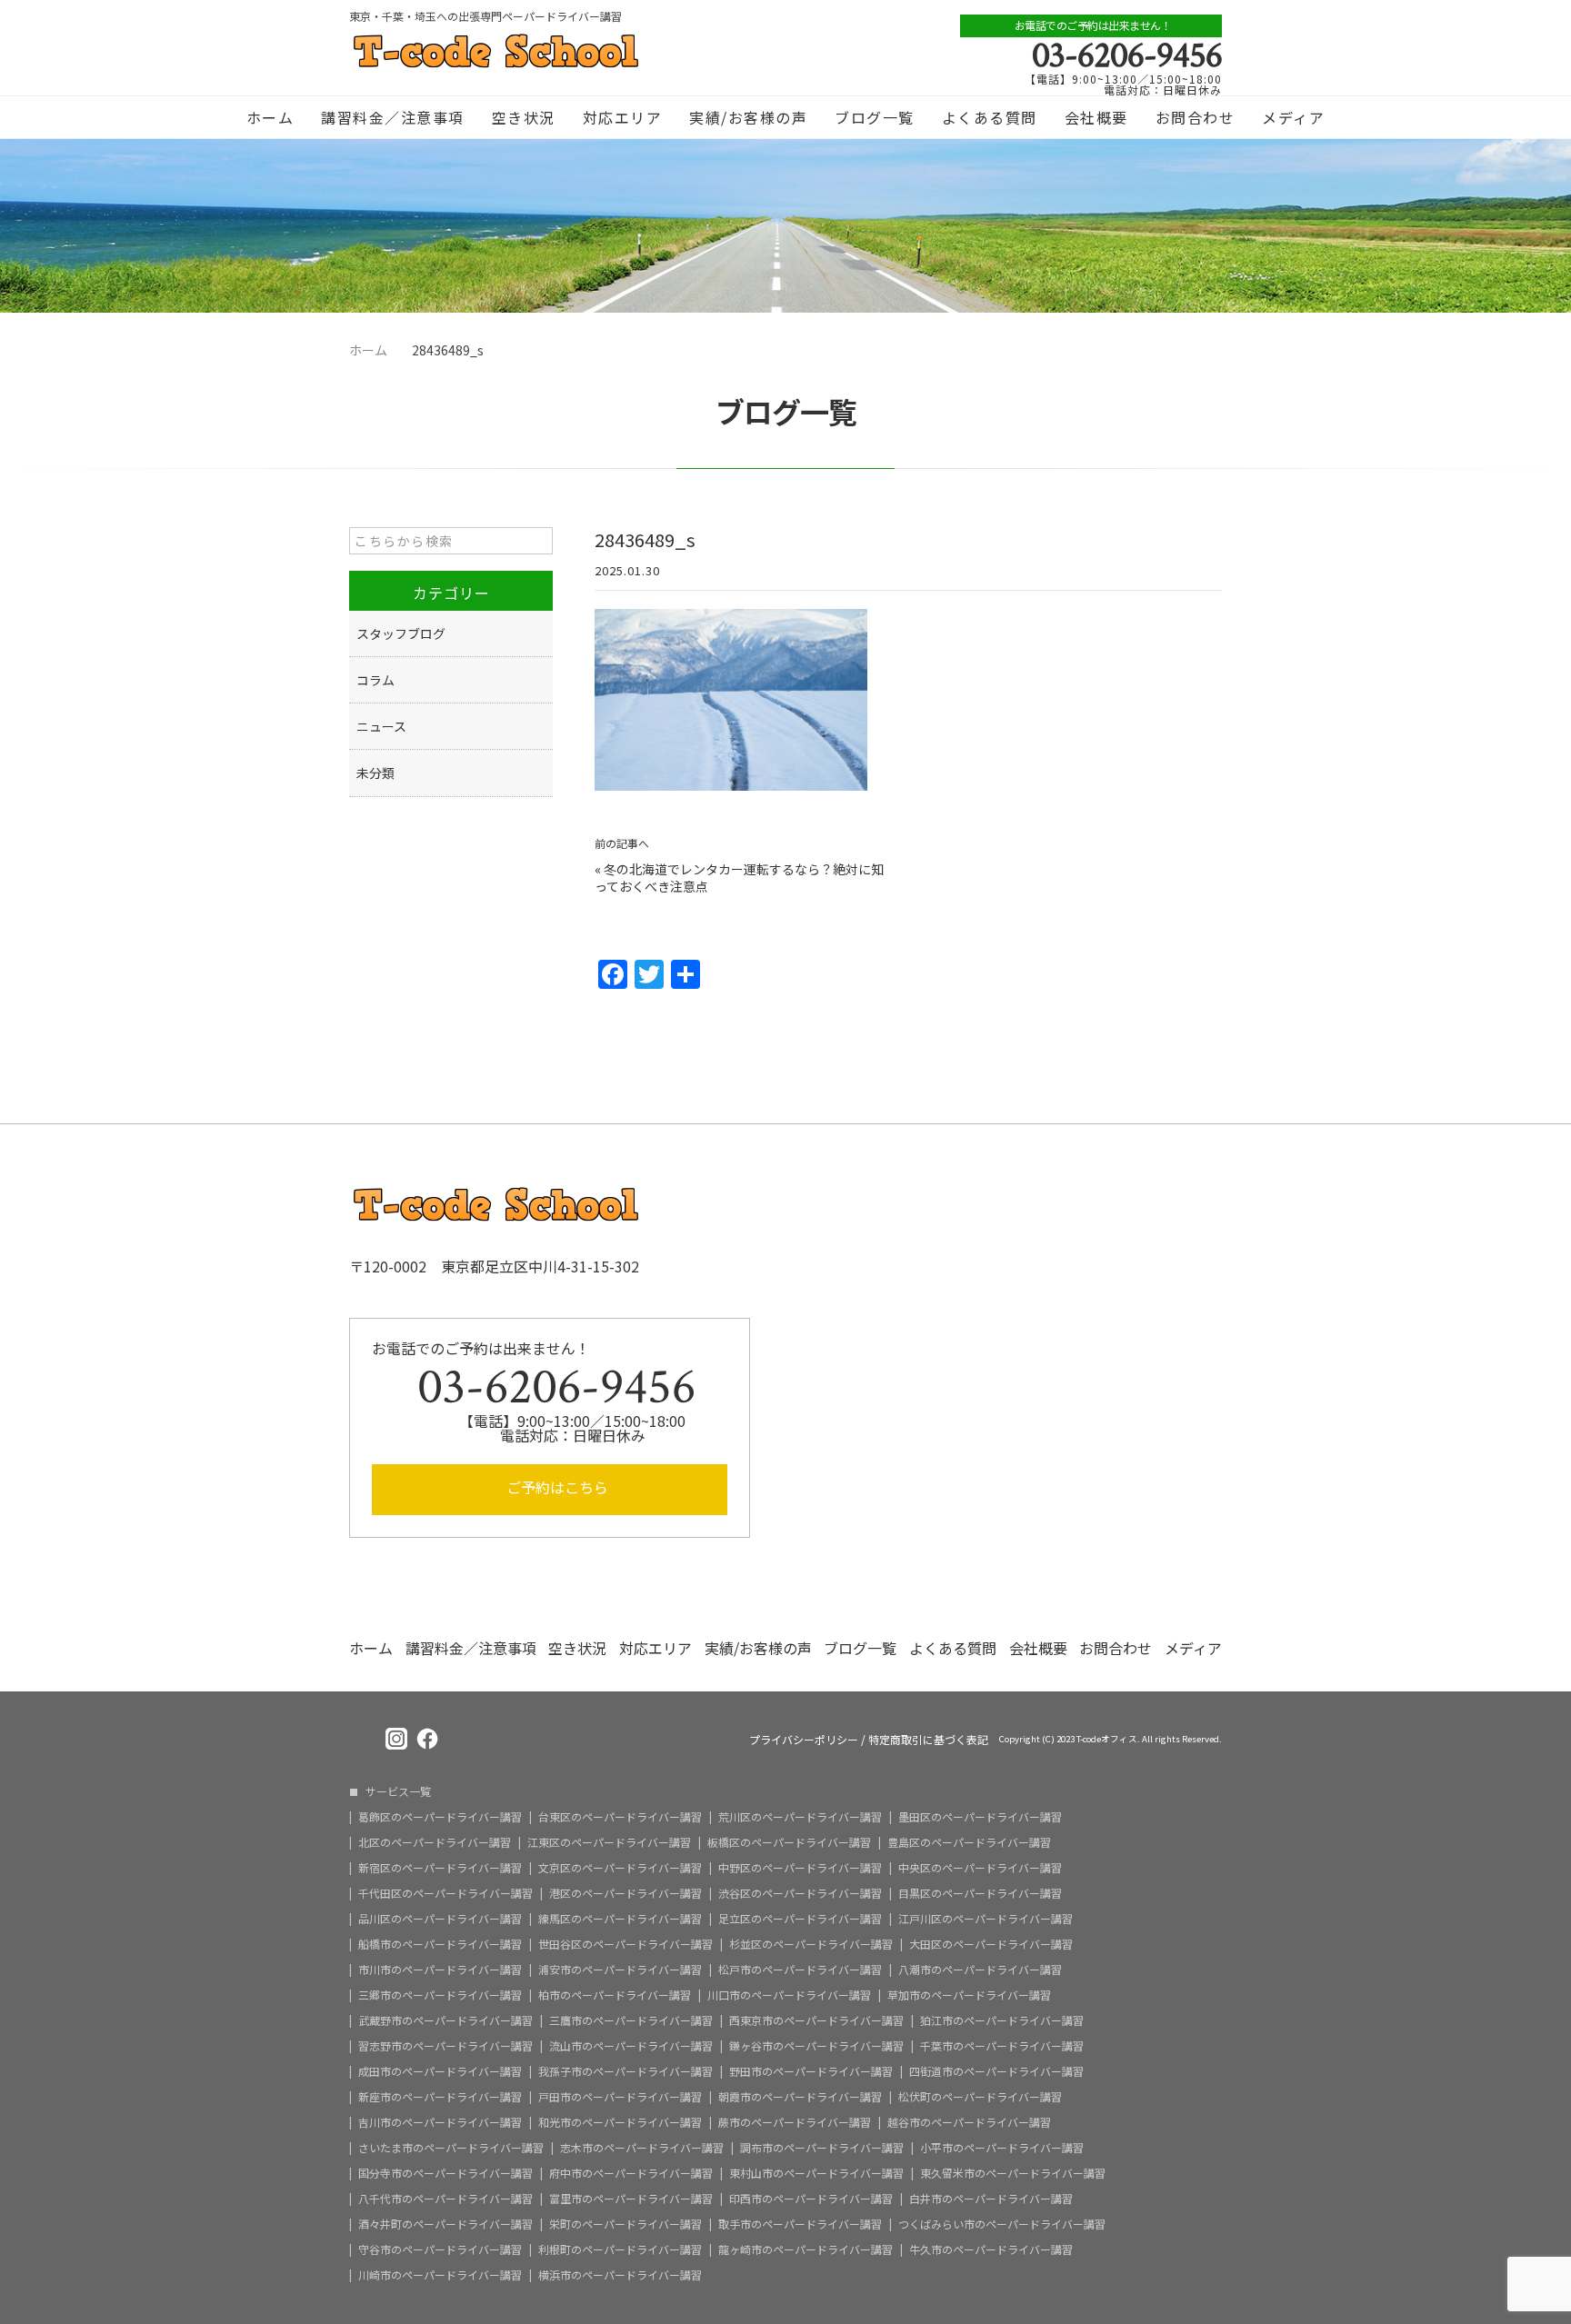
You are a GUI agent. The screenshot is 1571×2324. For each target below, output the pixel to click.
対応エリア (623, 117)
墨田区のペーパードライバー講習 (980, 1817)
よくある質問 (990, 117)
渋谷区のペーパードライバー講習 (800, 1893)
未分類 (375, 773)
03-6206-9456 (1127, 55)
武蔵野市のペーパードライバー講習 (445, 2020)
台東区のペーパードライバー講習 (620, 1817)
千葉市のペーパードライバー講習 (1002, 2046)
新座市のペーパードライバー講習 (440, 2097)
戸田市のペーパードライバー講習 (620, 2097)
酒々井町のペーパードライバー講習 (445, 2224)
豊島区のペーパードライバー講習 (969, 1842)
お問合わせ (1196, 117)
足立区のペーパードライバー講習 (800, 1919)
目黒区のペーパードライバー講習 (980, 1893)
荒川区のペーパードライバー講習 (800, 1817)
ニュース (381, 726)
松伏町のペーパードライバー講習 (980, 2097)
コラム (375, 680)
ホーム (270, 117)
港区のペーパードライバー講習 (625, 1893)
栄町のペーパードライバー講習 (625, 2224)
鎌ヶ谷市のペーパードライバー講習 (816, 2046)
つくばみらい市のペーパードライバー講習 (1002, 2224)
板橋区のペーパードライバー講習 (789, 1842)
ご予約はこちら (557, 1487)
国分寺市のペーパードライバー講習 (445, 2173)
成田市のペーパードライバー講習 (440, 2071)
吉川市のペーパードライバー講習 (440, 2122)
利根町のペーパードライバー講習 (620, 2249)
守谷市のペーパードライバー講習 (440, 2249)
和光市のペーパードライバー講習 (620, 2122)
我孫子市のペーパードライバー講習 (625, 2071)
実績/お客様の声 (748, 117)
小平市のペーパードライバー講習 (1002, 2148)
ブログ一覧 (875, 117)
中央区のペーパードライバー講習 (980, 1868)
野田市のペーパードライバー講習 (811, 2071)
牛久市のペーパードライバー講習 (991, 2249)
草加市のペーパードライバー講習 (969, 1995)
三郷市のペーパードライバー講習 (440, 1995)
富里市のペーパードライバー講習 (631, 2199)
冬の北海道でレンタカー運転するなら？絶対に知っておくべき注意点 (739, 878)
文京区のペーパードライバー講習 (620, 1868)
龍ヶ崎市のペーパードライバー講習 (806, 2249)
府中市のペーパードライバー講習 (631, 2173)
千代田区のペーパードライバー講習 (445, 1893)
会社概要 (1096, 117)
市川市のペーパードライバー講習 (440, 1970)
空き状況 (524, 117)
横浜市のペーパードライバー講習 (620, 2275)
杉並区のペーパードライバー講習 (811, 1944)
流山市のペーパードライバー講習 (631, 2046)
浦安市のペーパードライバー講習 (620, 1970)
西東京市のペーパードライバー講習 (816, 2020)
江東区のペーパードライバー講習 (609, 1842)
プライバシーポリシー (804, 1740)
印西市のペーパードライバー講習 (811, 2199)
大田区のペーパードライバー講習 (991, 1944)
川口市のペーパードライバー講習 (789, 1995)
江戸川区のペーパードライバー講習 (986, 1919)
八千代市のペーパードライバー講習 (445, 2199)
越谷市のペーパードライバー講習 (969, 2122)
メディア (1293, 117)
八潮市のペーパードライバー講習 (980, 1970)
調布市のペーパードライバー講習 (822, 2148)
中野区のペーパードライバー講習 (800, 1868)
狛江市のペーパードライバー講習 (1002, 2020)
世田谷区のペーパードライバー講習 (625, 1944)
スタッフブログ (401, 633)
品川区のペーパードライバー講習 (440, 1919)
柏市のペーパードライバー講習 (615, 1995)
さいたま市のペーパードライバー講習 (451, 2148)
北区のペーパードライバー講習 (435, 1842)
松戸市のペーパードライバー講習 (800, 1970)
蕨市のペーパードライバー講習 (795, 2122)
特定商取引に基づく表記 (928, 1740)
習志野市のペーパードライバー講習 (445, 2046)
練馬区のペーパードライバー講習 (620, 1919)
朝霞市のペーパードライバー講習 (800, 2097)
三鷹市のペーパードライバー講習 (631, 2020)
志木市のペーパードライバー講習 (642, 2148)
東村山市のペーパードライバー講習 (816, 2173)
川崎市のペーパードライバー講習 (440, 2275)
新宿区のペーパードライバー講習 (440, 1868)
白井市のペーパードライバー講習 (991, 2199)
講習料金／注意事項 (393, 117)
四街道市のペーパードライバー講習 (996, 2071)
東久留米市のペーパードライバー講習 (1013, 2173)
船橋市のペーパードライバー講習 (440, 1944)
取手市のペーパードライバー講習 (800, 2224)
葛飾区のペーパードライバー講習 (440, 1817)
